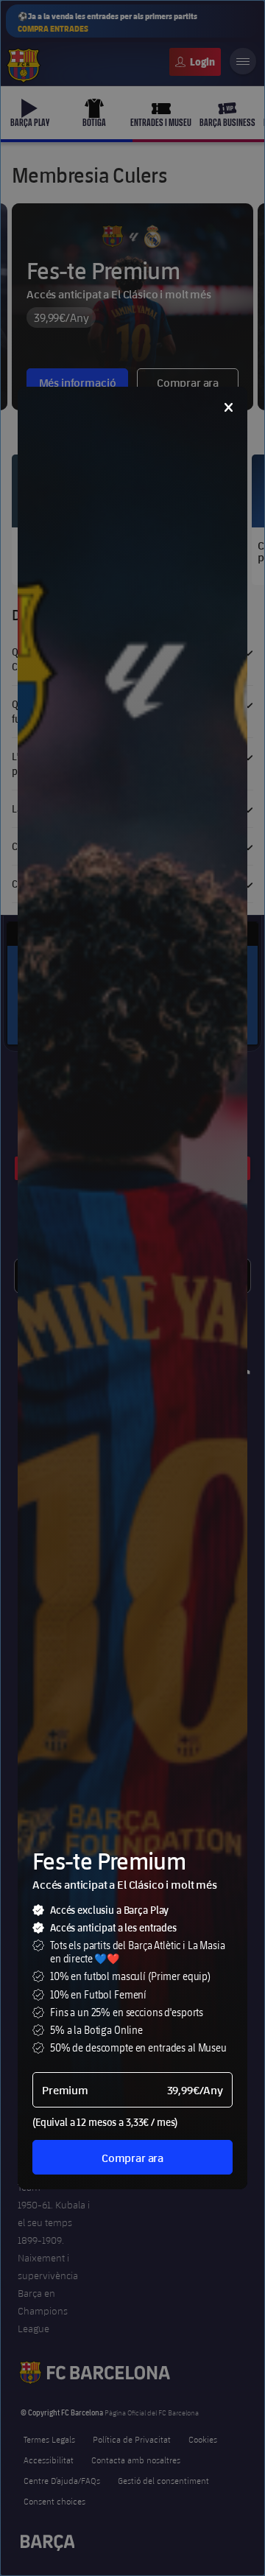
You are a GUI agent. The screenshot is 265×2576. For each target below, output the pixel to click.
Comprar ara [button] (132, 2157)
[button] (229, 407)
